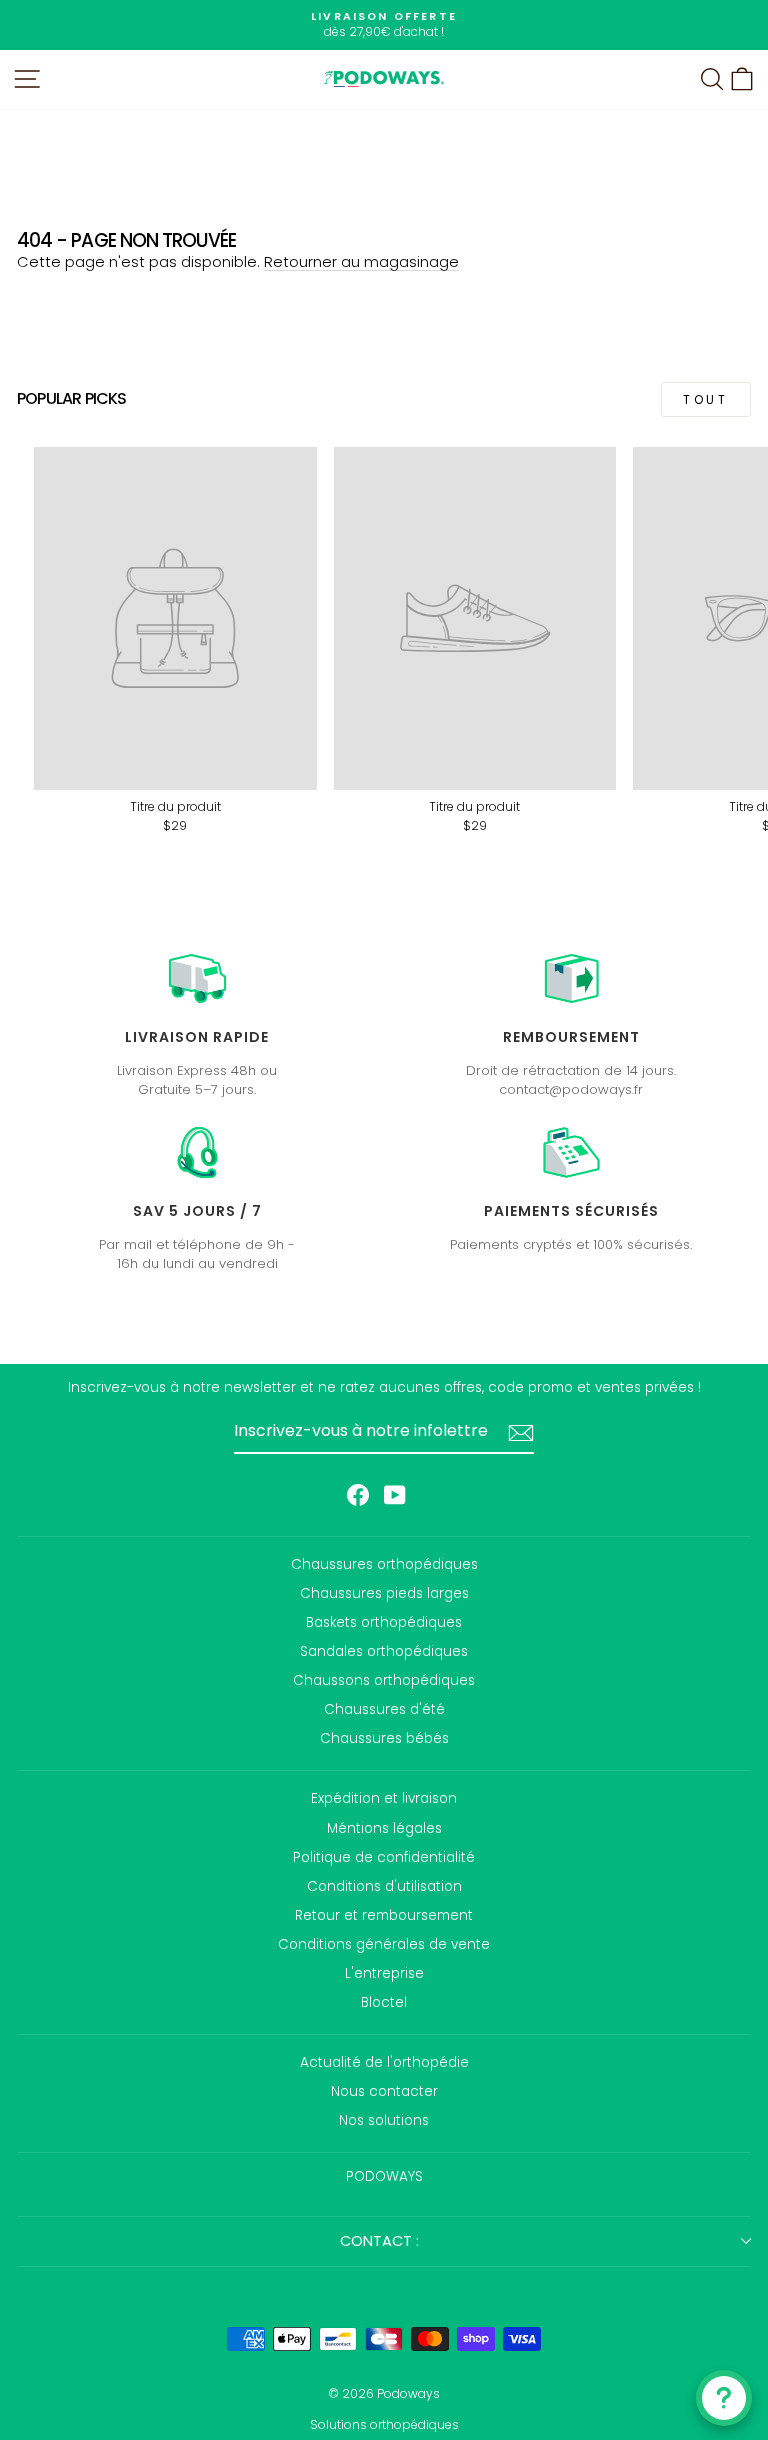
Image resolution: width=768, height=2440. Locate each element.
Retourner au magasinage (361, 262)
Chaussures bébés (384, 1738)
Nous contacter (384, 2091)
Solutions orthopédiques (384, 2424)
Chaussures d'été (384, 1709)
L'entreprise (384, 1973)
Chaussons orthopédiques (384, 1680)
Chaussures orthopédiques (384, 1564)
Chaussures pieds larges (384, 1593)
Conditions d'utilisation (384, 1886)
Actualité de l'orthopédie (384, 2062)
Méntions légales (384, 1828)
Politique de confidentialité (384, 1857)
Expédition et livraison (384, 1798)
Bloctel (384, 2002)
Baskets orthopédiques (384, 1622)
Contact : (379, 2241)
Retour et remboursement (384, 1915)
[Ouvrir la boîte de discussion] (724, 2398)
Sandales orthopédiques (384, 1651)
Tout (705, 399)
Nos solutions (384, 2120)
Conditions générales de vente (384, 1944)
